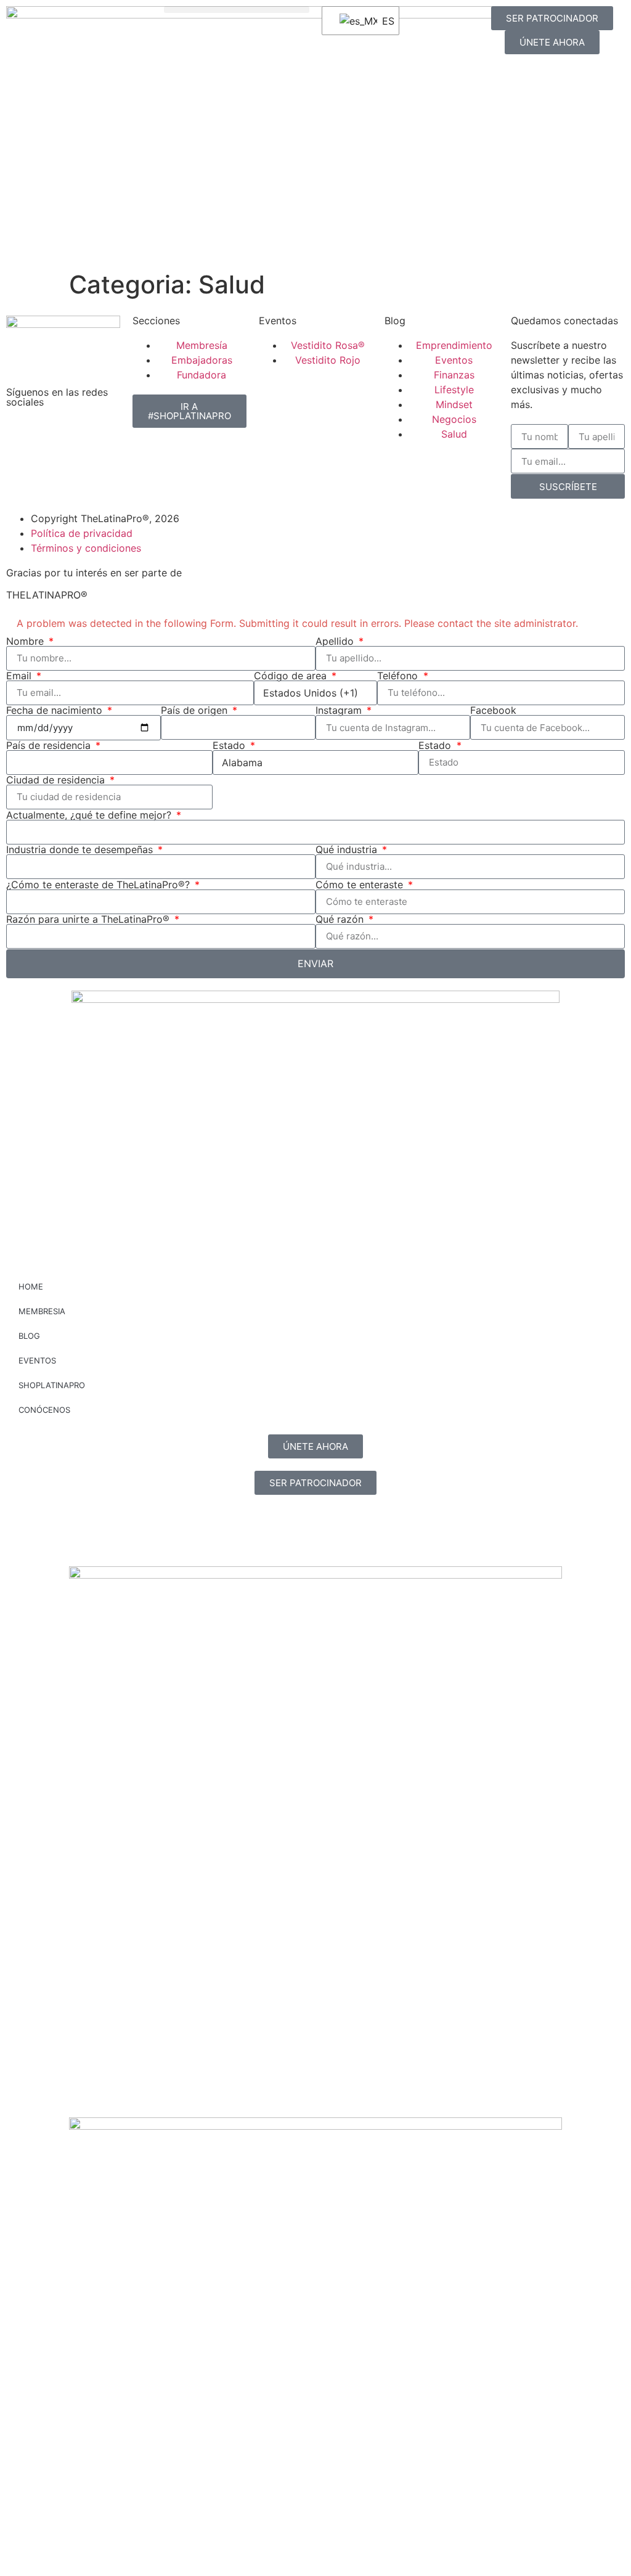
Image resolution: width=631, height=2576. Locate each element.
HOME (31, 1286)
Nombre (26, 641)
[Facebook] (55, 435)
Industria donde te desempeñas (81, 849)
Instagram (340, 710)
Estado (230, 745)
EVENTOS (37, 1360)
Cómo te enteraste (361, 885)
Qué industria (348, 849)
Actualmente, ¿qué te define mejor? (90, 815)
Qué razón (341, 919)
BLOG (29, 1336)
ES (383, 21)
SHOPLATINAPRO (52, 1385)
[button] (237, 10)
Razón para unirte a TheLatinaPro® (89, 919)
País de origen (196, 710)
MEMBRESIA (42, 1311)
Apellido (336, 641)
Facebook (493, 710)
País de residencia (50, 745)
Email (20, 676)
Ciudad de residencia (57, 780)
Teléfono (399, 676)
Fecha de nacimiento (56, 710)
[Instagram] (22, 435)
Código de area (292, 676)
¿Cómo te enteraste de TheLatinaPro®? (100, 885)
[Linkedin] (89, 435)
